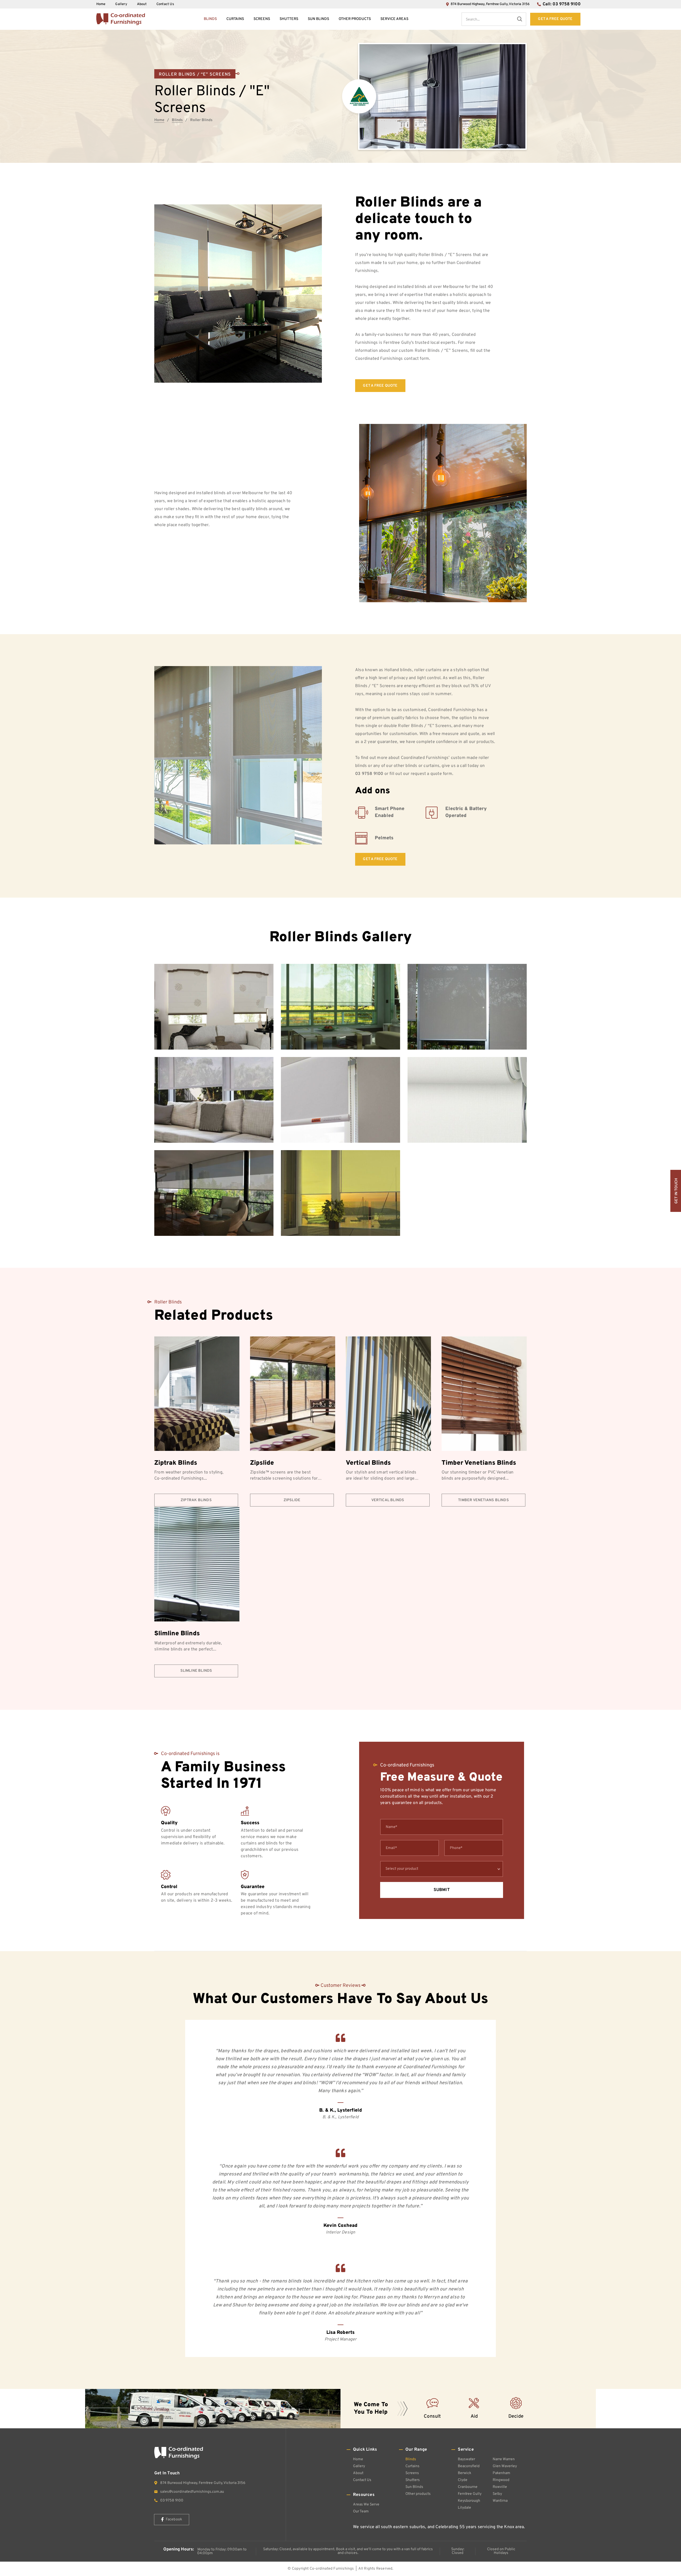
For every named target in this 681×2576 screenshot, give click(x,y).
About (142, 4)
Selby (497, 2494)
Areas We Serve (366, 2505)
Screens (262, 19)
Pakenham (501, 2473)
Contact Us (165, 4)
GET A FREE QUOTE (380, 386)
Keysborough (469, 2501)
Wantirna (500, 2501)
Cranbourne (468, 2487)
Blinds (210, 19)
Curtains (235, 19)
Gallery (121, 4)
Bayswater (466, 2459)
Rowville (500, 2487)
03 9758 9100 (369, 774)
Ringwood (501, 2480)
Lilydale (464, 2508)
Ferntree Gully (470, 2494)
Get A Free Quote (555, 19)
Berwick (464, 2473)
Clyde (463, 2480)
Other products (355, 19)
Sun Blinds (318, 19)
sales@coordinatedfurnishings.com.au (192, 2492)
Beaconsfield (469, 2466)
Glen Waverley (505, 2466)
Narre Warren (504, 2459)
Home (101, 4)
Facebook (174, 2519)
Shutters (289, 19)
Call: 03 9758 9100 (562, 4)
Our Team (361, 2511)
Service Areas (394, 19)
